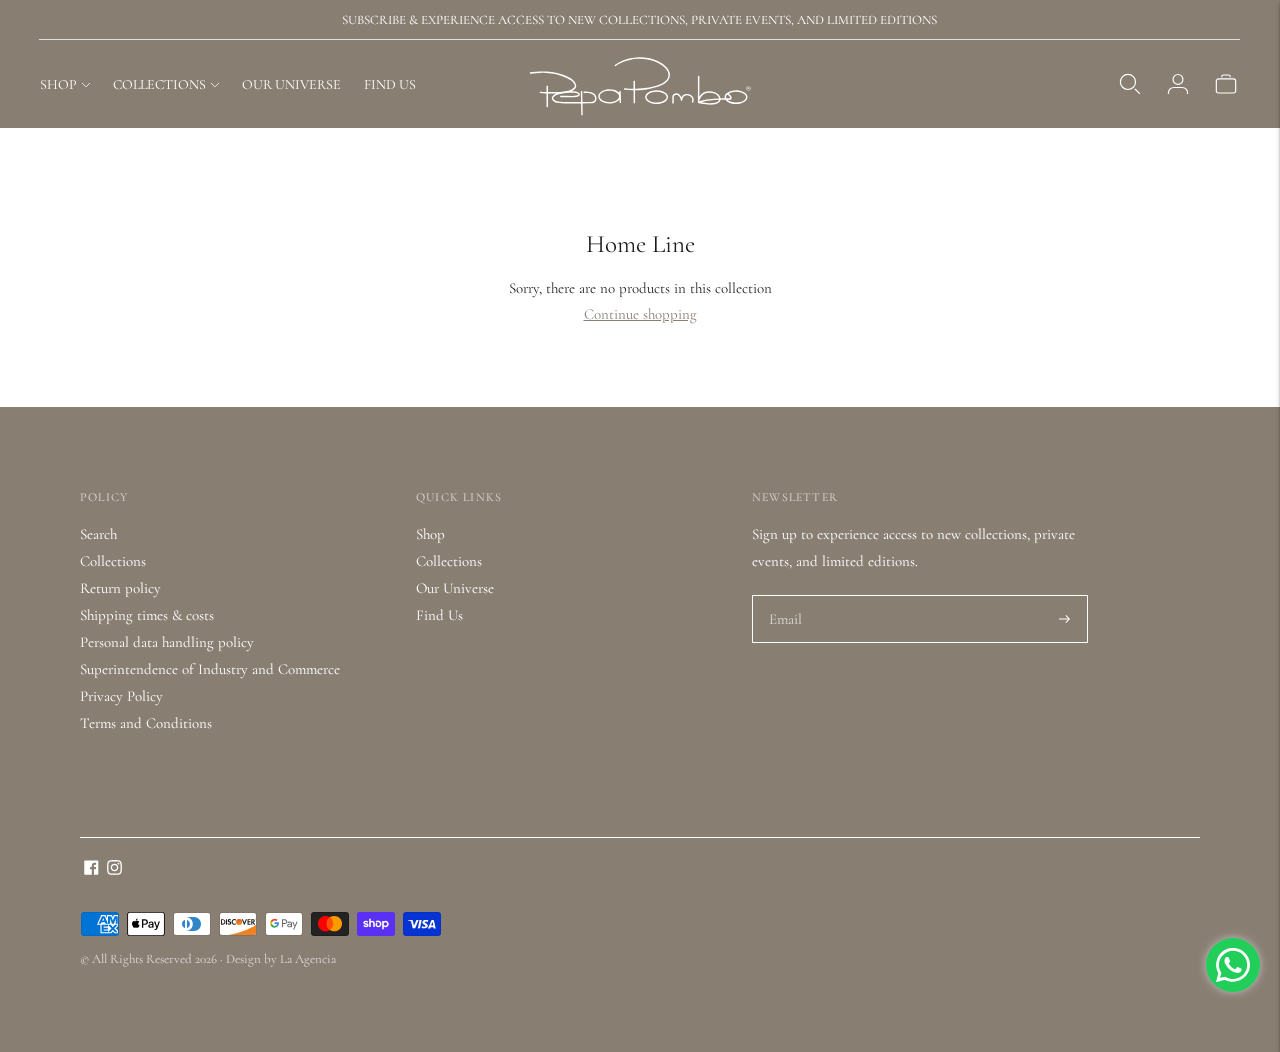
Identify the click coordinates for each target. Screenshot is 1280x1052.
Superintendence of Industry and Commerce (210, 669)
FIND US (390, 84)
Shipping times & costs (147, 615)
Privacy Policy (121, 696)
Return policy (120, 588)
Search (98, 534)
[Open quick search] (1130, 84)
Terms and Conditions (146, 723)
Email (786, 596)
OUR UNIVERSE (291, 84)
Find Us (439, 615)
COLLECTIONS (159, 84)
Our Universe (455, 588)
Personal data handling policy (167, 642)
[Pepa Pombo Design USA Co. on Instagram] (114, 870)
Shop (430, 534)
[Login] (1178, 84)
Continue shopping (640, 314)
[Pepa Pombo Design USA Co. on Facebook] (91, 870)
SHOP (58, 84)
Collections (113, 561)
